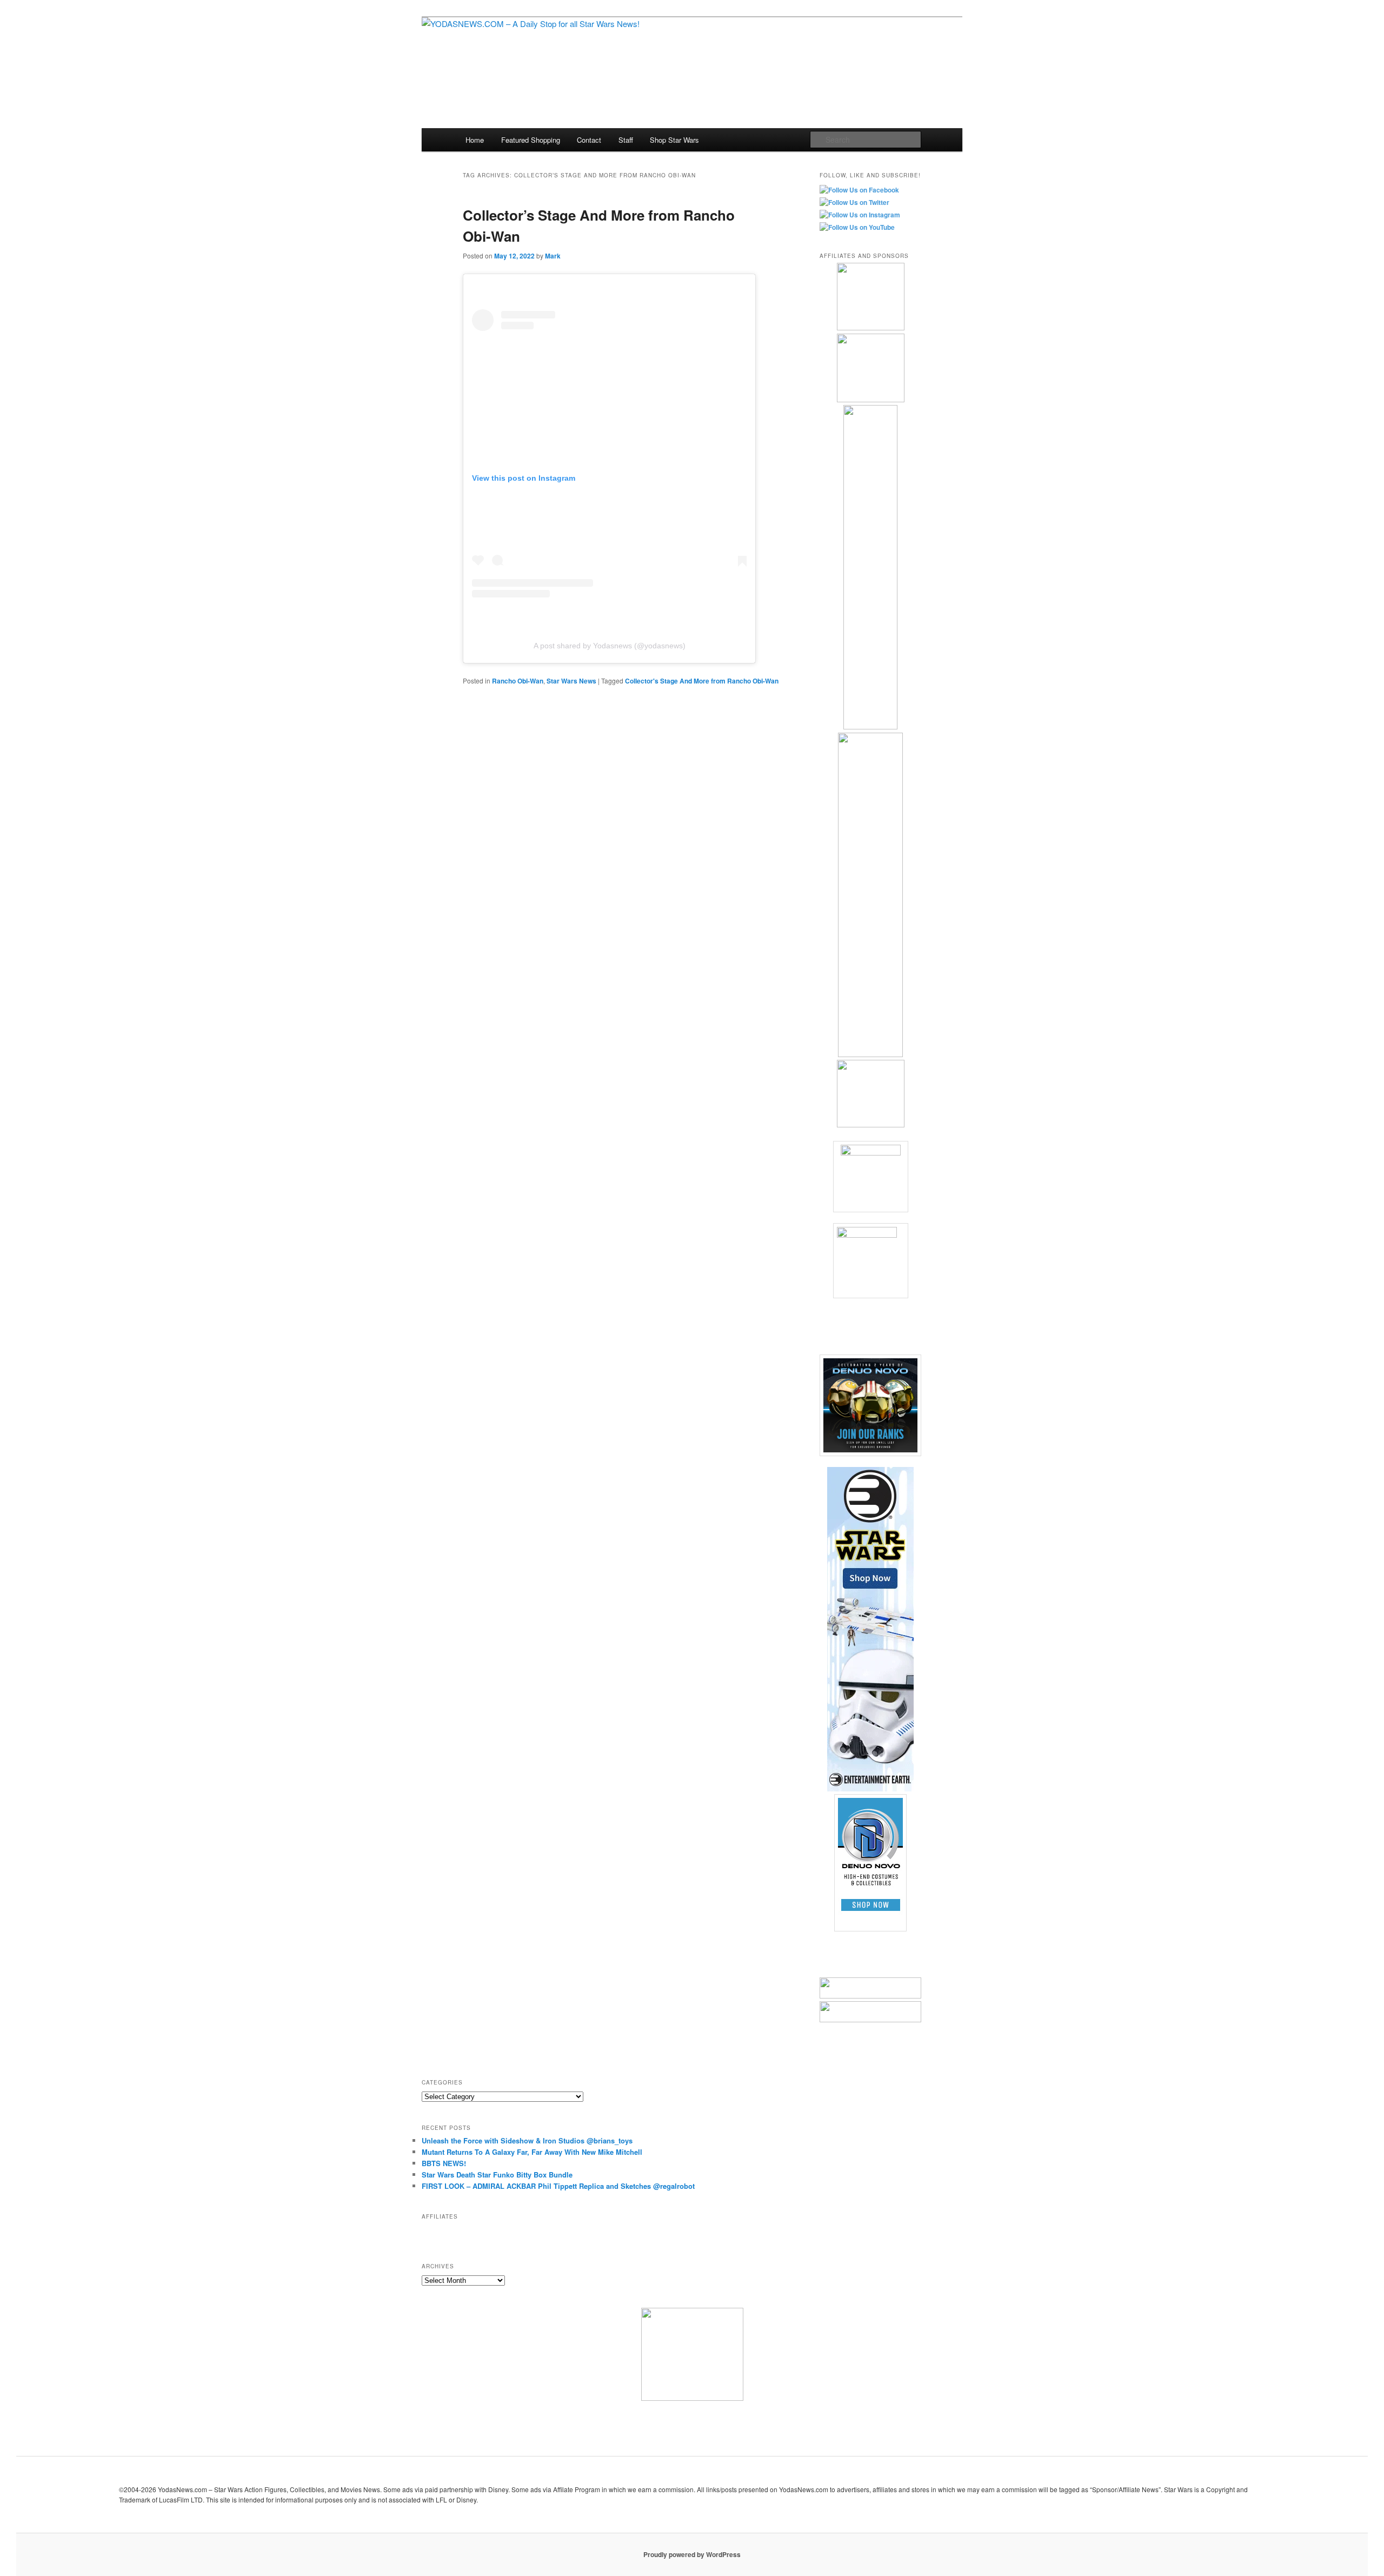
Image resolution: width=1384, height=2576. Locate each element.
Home (475, 140)
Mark (553, 256)
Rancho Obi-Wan (518, 681)
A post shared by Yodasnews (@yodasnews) (610, 646)
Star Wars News (571, 681)
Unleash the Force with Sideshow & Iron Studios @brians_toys (527, 2140)
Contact (589, 140)
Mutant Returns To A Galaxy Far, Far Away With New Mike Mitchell (532, 2152)
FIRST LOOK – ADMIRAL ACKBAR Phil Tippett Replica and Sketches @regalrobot (558, 2186)
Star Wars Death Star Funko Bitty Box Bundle (497, 2175)
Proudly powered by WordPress (692, 2554)
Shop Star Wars (674, 140)
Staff (626, 140)
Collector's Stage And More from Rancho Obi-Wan (702, 681)
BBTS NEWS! (444, 2163)
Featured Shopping (531, 140)
